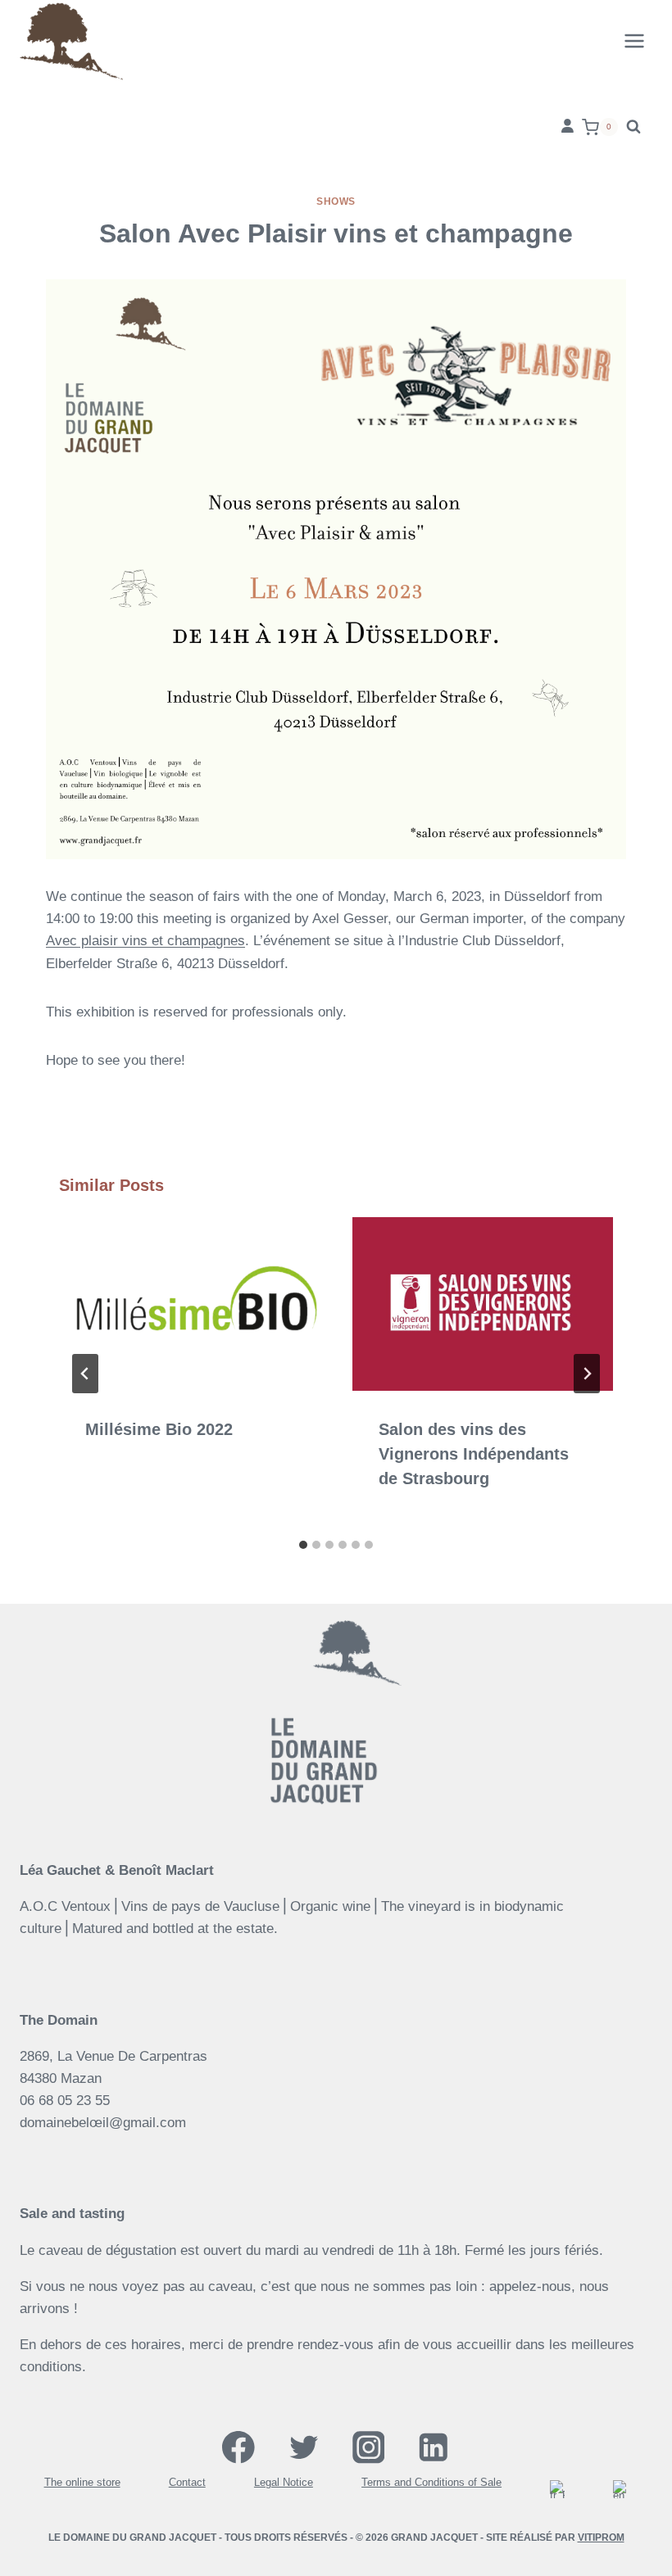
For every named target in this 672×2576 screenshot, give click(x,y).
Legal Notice (284, 2483)
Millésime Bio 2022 (159, 1429)
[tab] (303, 1545)
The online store (82, 2483)
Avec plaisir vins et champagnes (145, 941)
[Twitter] (304, 2448)
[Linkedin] (433, 2448)
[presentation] (189, 1304)
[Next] (587, 1374)
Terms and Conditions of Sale (431, 2483)
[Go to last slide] (85, 1374)
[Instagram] (368, 2448)
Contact (187, 2483)
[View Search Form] (633, 127)
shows (336, 201)
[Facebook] (239, 2448)
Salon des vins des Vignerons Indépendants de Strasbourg (474, 1454)
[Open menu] (634, 41)
